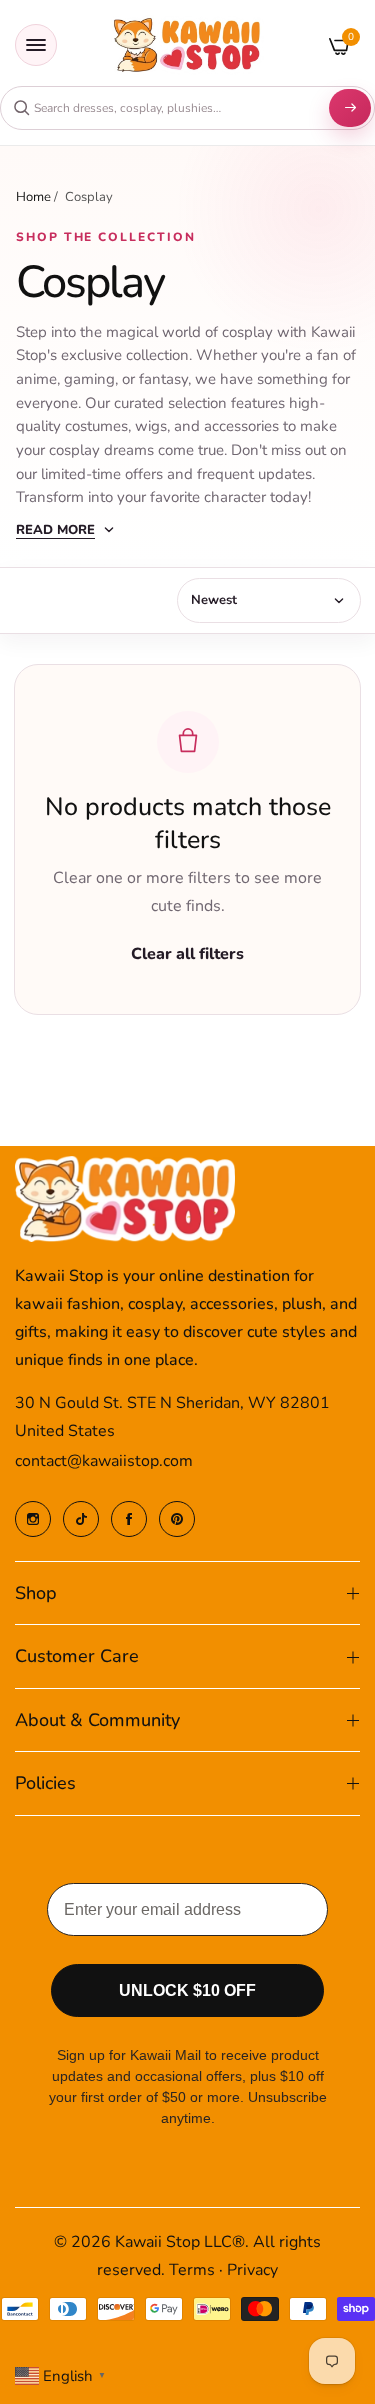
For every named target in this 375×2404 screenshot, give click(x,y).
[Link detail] (33, 1519)
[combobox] (162, 108)
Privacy (252, 2270)
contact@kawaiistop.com (104, 1461)
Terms (192, 2270)
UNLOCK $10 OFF (187, 1990)
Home (33, 197)
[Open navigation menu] (36, 45)
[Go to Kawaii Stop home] (187, 45)
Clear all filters (187, 954)
